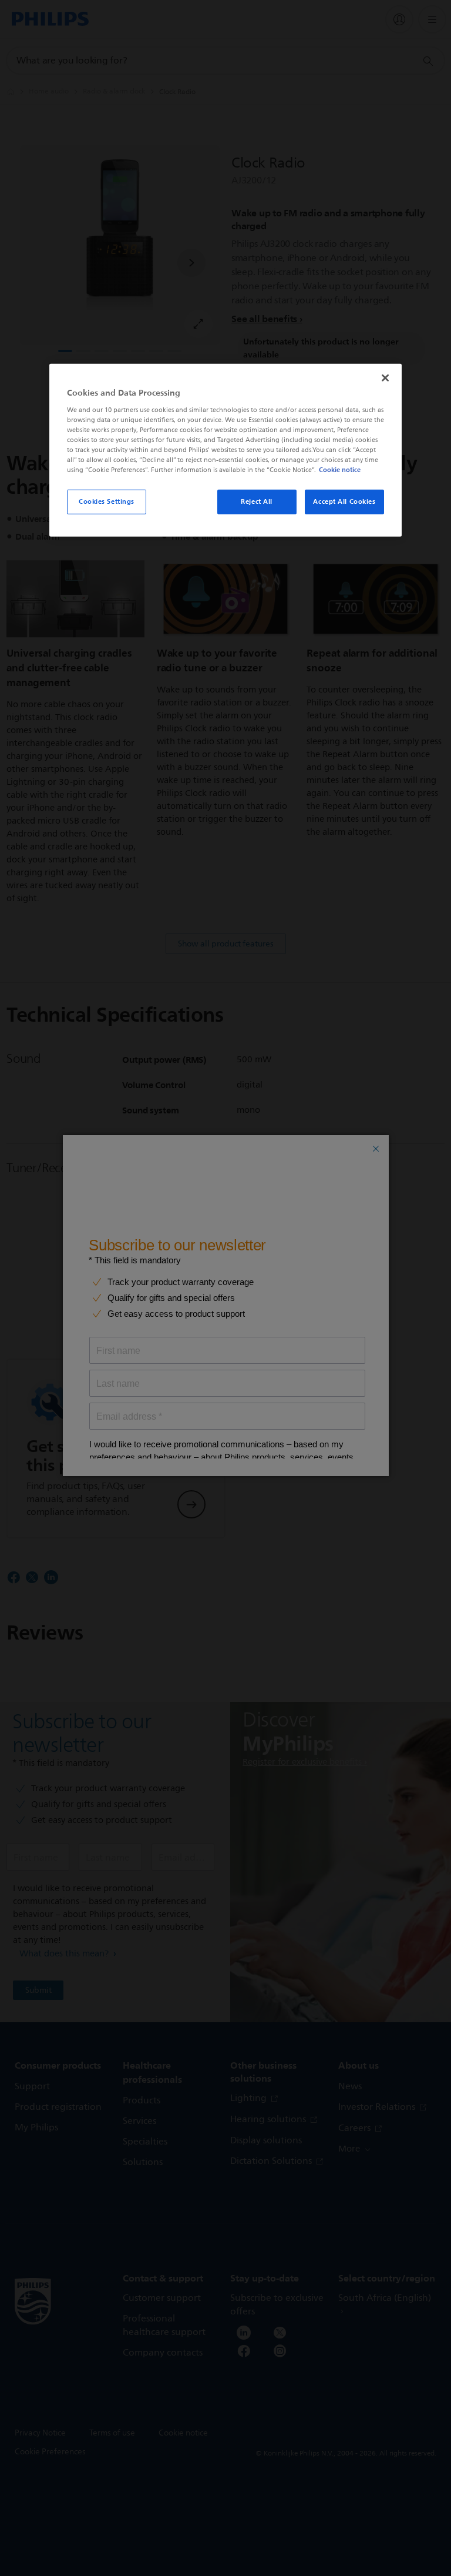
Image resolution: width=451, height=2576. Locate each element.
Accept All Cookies (344, 501)
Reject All (257, 501)
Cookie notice (340, 470)
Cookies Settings (107, 501)
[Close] (385, 378)
